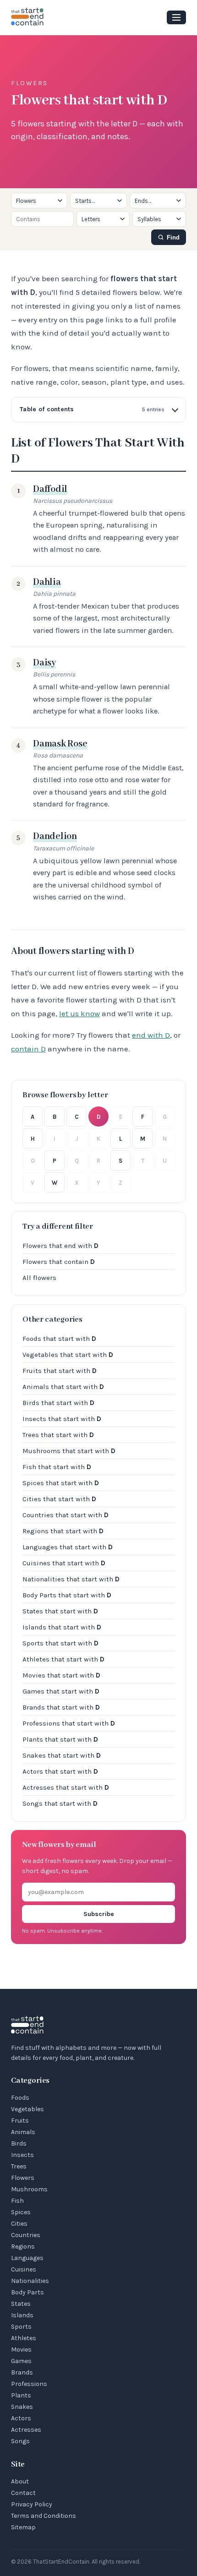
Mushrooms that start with (69, 1451)
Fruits (20, 2121)
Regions (23, 2247)
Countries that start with (66, 1515)
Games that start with (61, 1691)
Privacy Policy (32, 2504)
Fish (17, 2201)
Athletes (24, 2338)
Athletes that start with (63, 1659)
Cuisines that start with (64, 1563)
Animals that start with (63, 1387)
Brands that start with (61, 1707)
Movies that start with (61, 1675)
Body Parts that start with (67, 1595)
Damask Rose (60, 744)
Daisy (44, 663)
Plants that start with (60, 1739)
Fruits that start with (60, 1371)
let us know (79, 1013)
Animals (23, 2132)
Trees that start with (58, 1435)
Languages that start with (68, 1547)
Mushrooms (29, 2189)
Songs (20, 2441)
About (20, 2481)
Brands (22, 2372)
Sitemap (23, 2527)
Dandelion (55, 836)
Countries (26, 2235)
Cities (19, 2224)
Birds (19, 2143)
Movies (21, 2350)
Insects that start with (62, 1419)
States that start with (60, 1611)
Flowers (23, 2178)
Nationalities (30, 2281)
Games (21, 2361)
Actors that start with (60, 1771)
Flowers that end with (60, 1246)
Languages (27, 2258)
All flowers (39, 1278)
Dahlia (47, 582)
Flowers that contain (59, 1262)
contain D (28, 1049)
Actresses (26, 2430)
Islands (22, 2315)
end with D (151, 1035)
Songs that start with (60, 1803)
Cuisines (24, 2269)
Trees (19, 2166)
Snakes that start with (62, 1755)
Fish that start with (57, 1467)
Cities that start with (59, 1499)
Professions (29, 2384)
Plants (21, 2395)
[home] (27, 17)
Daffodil (50, 489)
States (21, 2304)
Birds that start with (58, 1403)
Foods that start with (59, 1339)
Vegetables (27, 2109)
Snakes (22, 2407)
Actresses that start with (66, 1787)
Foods (20, 2098)
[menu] (176, 17)
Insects (22, 2155)
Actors (21, 2418)
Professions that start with (69, 1723)
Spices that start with (61, 1483)
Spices (21, 2212)
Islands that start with (62, 1627)
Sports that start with (60, 1643)
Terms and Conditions (44, 2516)
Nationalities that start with (71, 1579)
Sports (21, 2327)
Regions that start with (63, 1531)
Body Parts (27, 2292)
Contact (23, 2493)
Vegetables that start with (68, 1355)
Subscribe (99, 1914)
